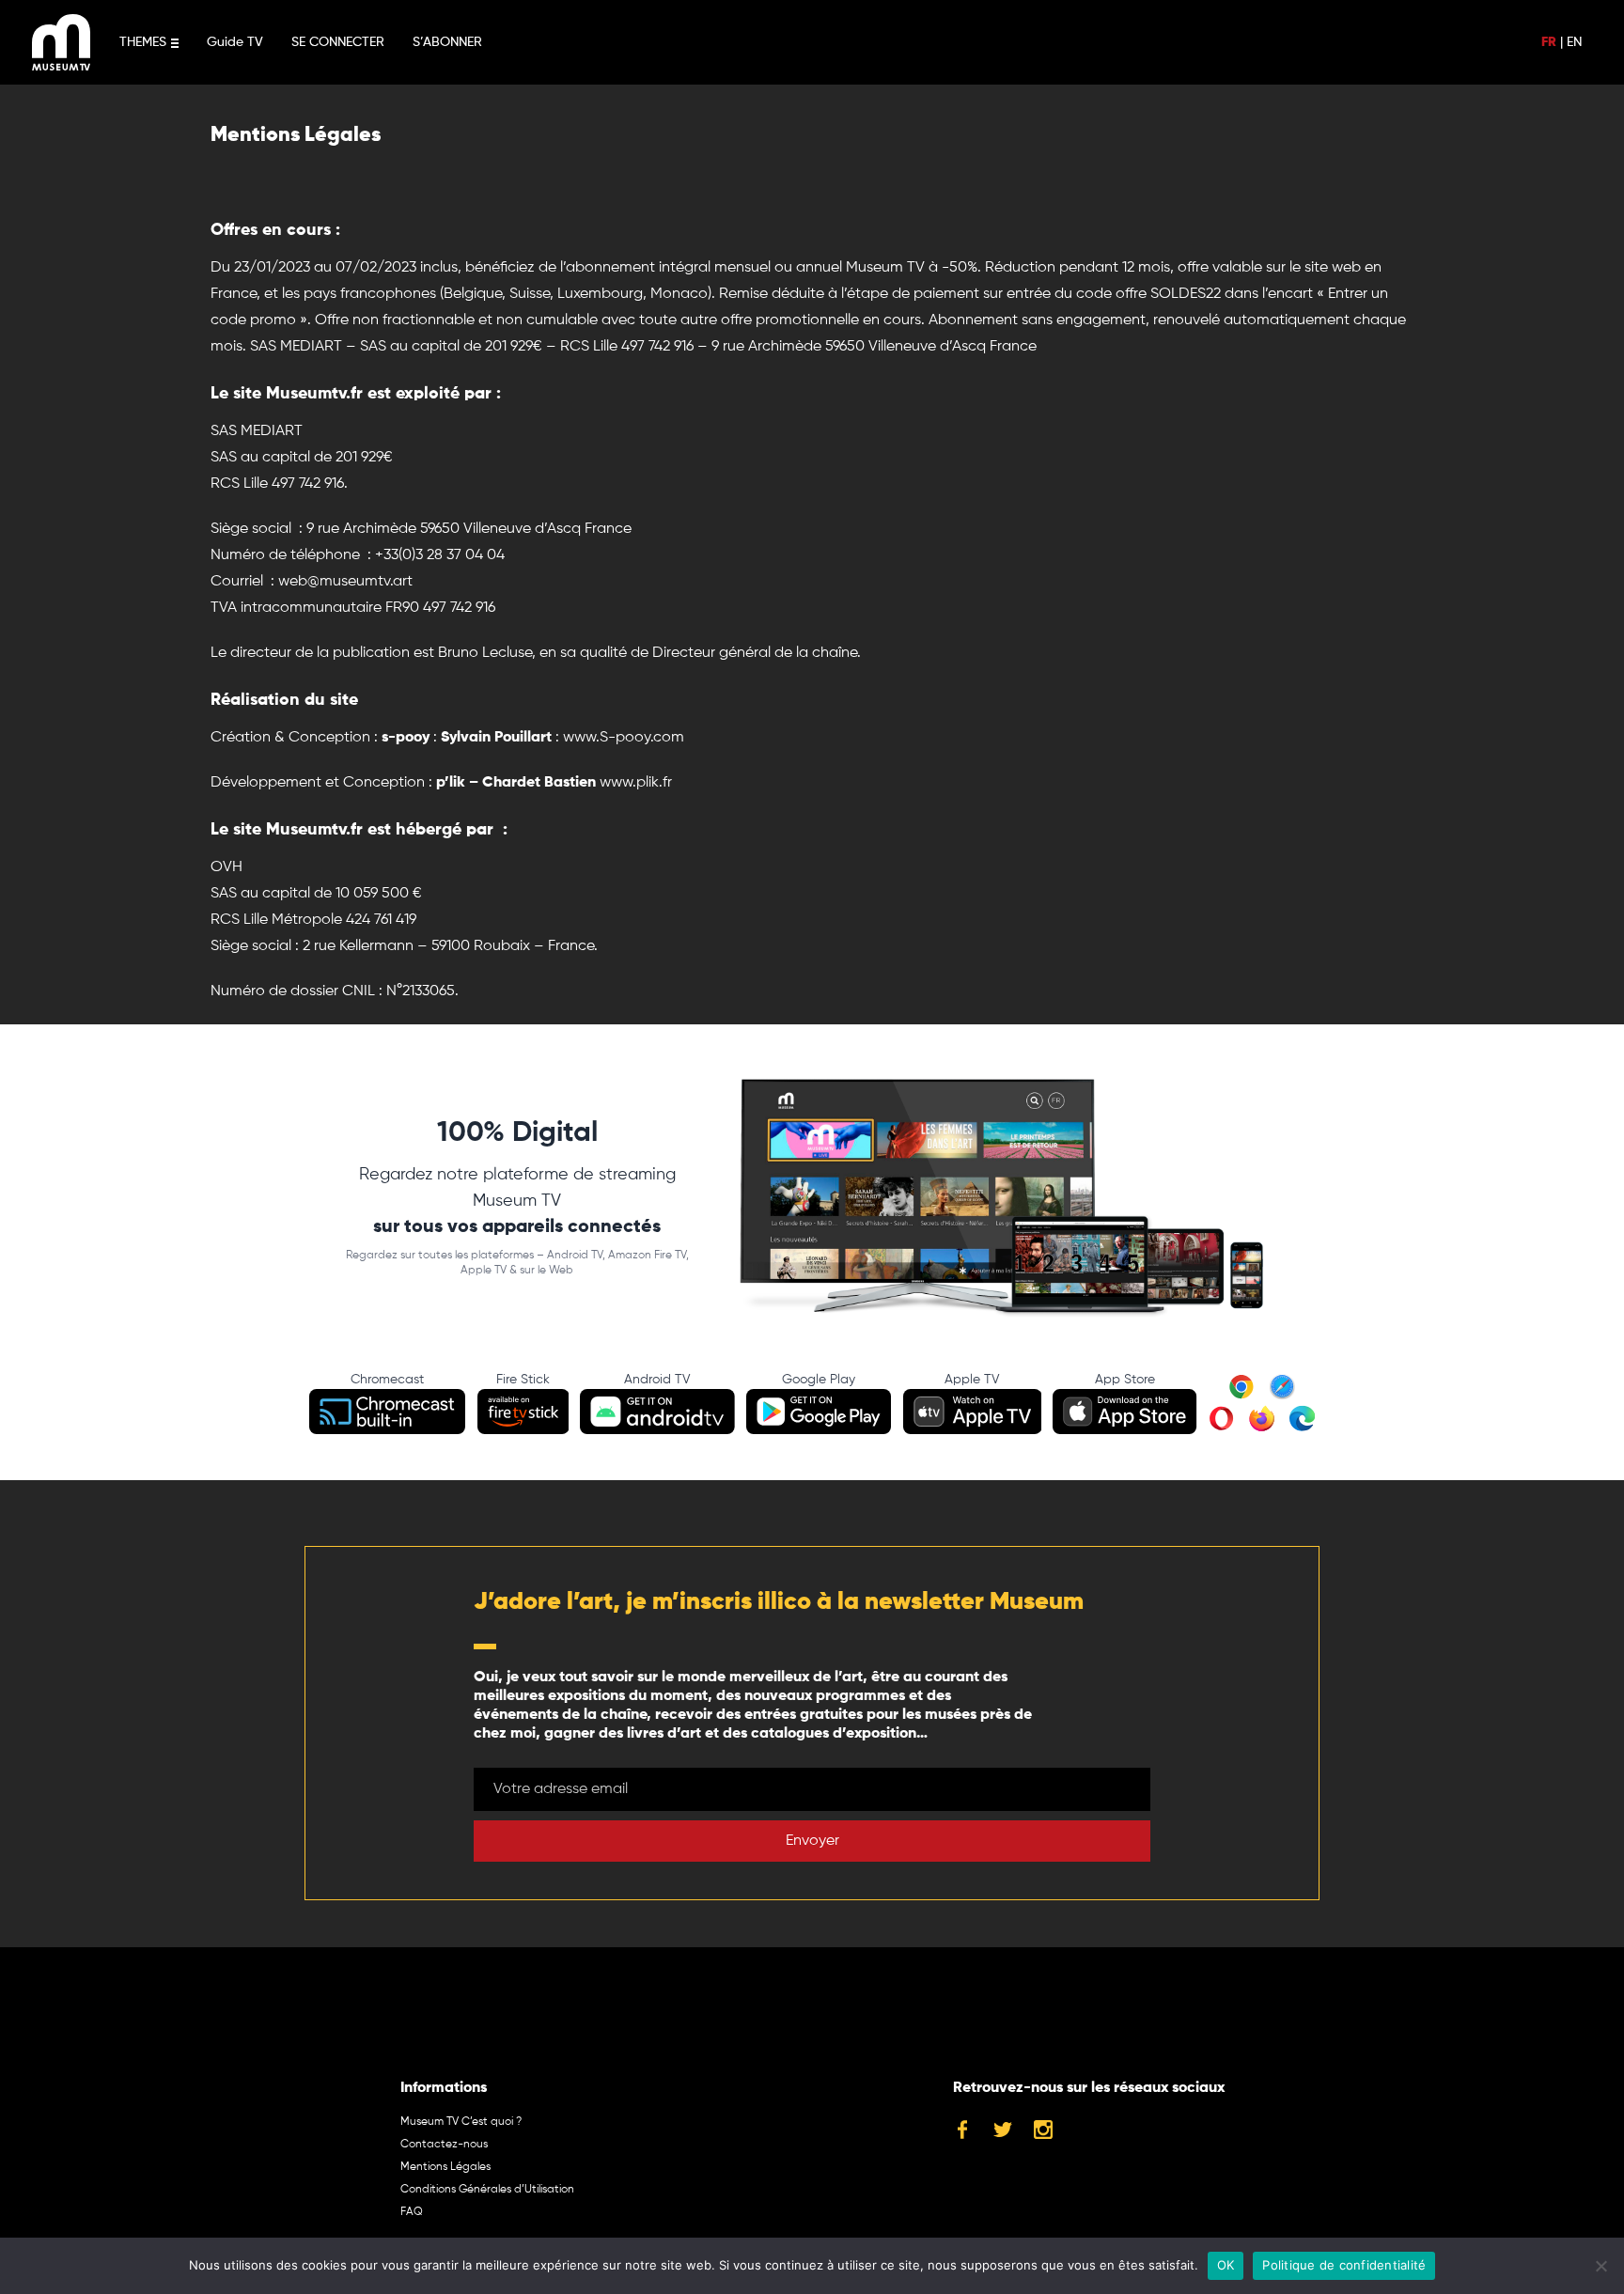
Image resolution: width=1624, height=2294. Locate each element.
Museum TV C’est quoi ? (461, 2122)
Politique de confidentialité (1344, 2265)
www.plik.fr (636, 783)
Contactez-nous (444, 2145)
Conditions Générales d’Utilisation (487, 2190)
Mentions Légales (445, 2167)
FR (1549, 42)
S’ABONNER (447, 42)
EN (1574, 42)
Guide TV (235, 42)
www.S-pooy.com (624, 738)
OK (1226, 2265)
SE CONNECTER (338, 42)
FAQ (412, 2212)
